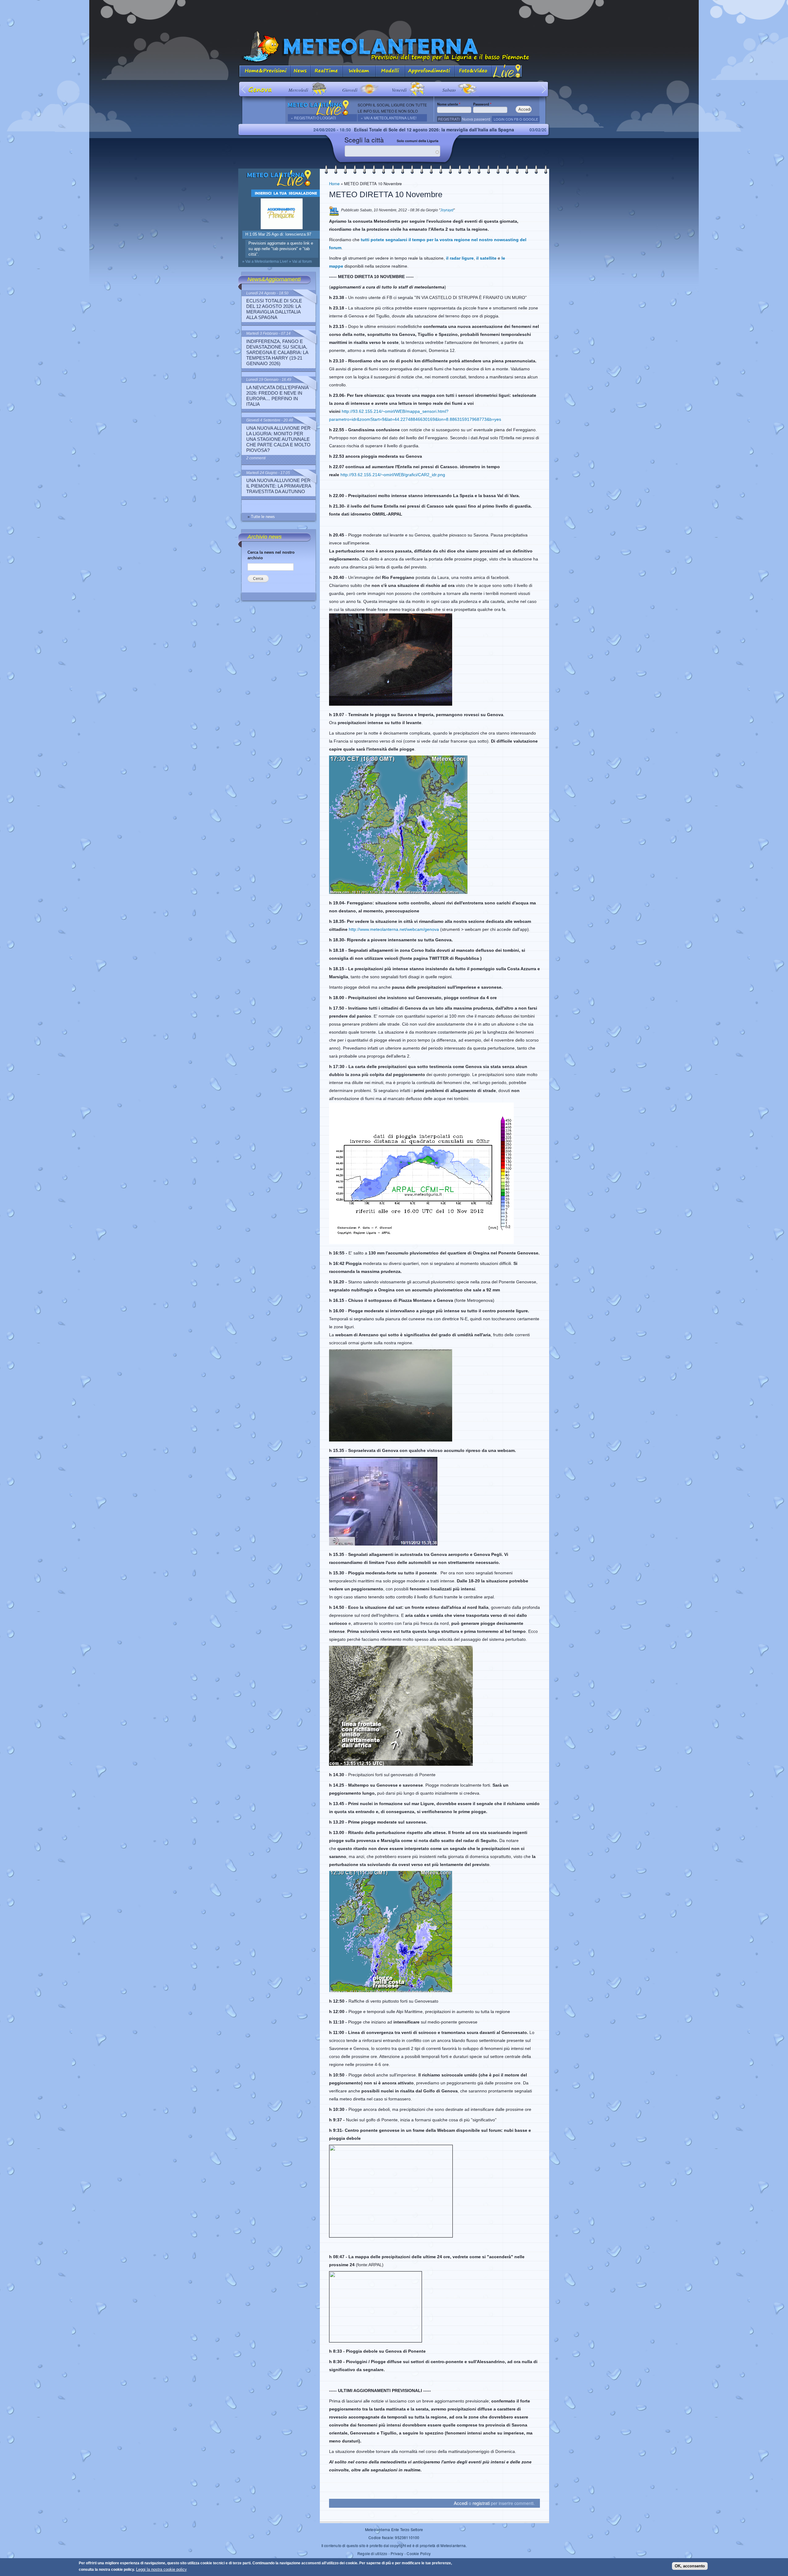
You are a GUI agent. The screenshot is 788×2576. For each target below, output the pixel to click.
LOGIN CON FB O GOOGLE (516, 119)
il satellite (486, 258)
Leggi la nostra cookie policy (161, 2569)
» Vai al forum (300, 261)
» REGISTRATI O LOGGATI (313, 118)
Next (544, 89)
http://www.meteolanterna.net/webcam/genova (394, 929)
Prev (244, 89)
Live (507, 72)
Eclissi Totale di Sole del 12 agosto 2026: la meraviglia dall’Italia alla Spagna (277, 130)
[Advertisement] (394, 14)
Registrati (449, 119)
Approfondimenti (430, 72)
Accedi (461, 2503)
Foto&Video (473, 72)
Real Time (327, 72)
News (301, 72)
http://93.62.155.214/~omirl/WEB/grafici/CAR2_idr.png (393, 475)
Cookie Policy (419, 2553)
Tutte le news (263, 517)
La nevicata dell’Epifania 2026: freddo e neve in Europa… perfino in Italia (277, 396)
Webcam (359, 72)
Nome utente (449, 104)
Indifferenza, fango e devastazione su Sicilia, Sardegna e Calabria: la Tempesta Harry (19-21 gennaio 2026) (525, 130)
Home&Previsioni (264, 72)
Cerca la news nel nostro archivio (271, 555)
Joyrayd (447, 210)
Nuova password (476, 119)
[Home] (394, 47)
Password (482, 104)
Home (334, 183)
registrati (481, 2503)
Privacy (397, 2553)
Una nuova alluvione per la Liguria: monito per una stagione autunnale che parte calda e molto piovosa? (278, 439)
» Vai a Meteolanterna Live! (389, 118)
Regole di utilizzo (372, 2553)
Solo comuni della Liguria (418, 141)
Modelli (390, 72)
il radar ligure (460, 258)
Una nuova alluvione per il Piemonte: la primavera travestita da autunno (279, 486)
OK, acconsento (690, 2566)
